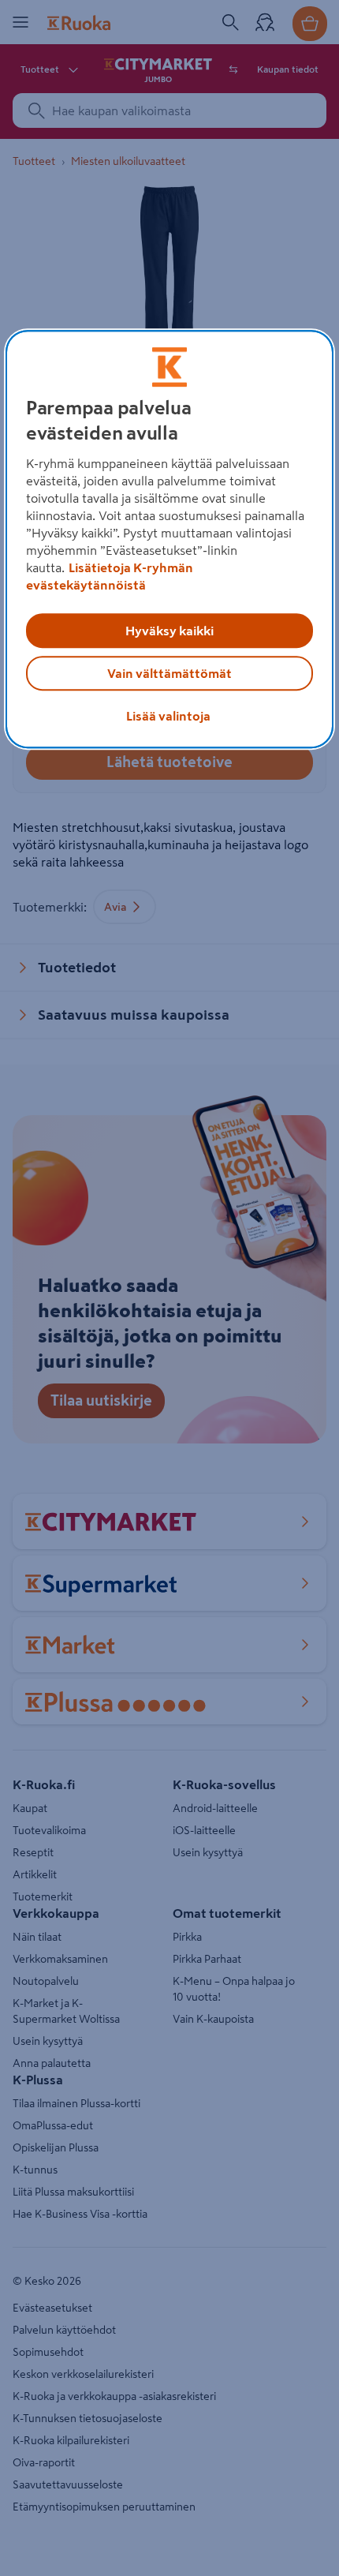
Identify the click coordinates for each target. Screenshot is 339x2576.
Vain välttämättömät (169, 673)
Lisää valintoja (168, 716)
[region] (170, 539)
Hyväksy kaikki (169, 631)
